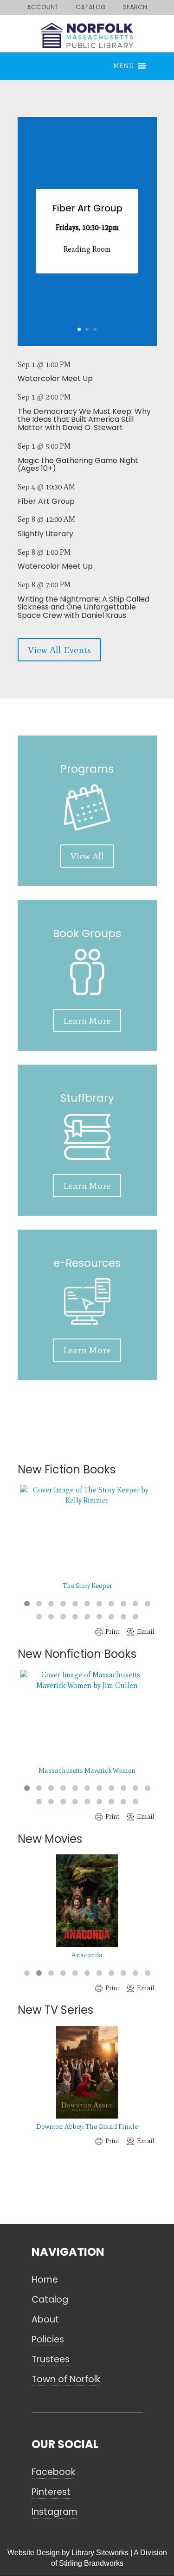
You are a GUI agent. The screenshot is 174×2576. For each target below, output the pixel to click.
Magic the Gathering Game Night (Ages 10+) (78, 465)
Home (45, 2280)
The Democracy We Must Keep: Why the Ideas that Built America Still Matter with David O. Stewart (84, 419)
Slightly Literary (45, 534)
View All (87, 856)
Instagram (55, 2512)
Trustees (51, 2360)
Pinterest (51, 2492)
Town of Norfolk (66, 2379)
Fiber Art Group (87, 208)
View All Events (59, 650)
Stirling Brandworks (91, 2563)
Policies (48, 2340)
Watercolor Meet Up (55, 378)
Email (145, 1632)
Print (112, 1632)
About (45, 2320)
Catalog (50, 2300)
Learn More (87, 1021)
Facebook (53, 2472)
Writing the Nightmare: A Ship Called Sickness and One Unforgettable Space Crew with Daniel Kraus (84, 607)
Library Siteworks (100, 2553)
